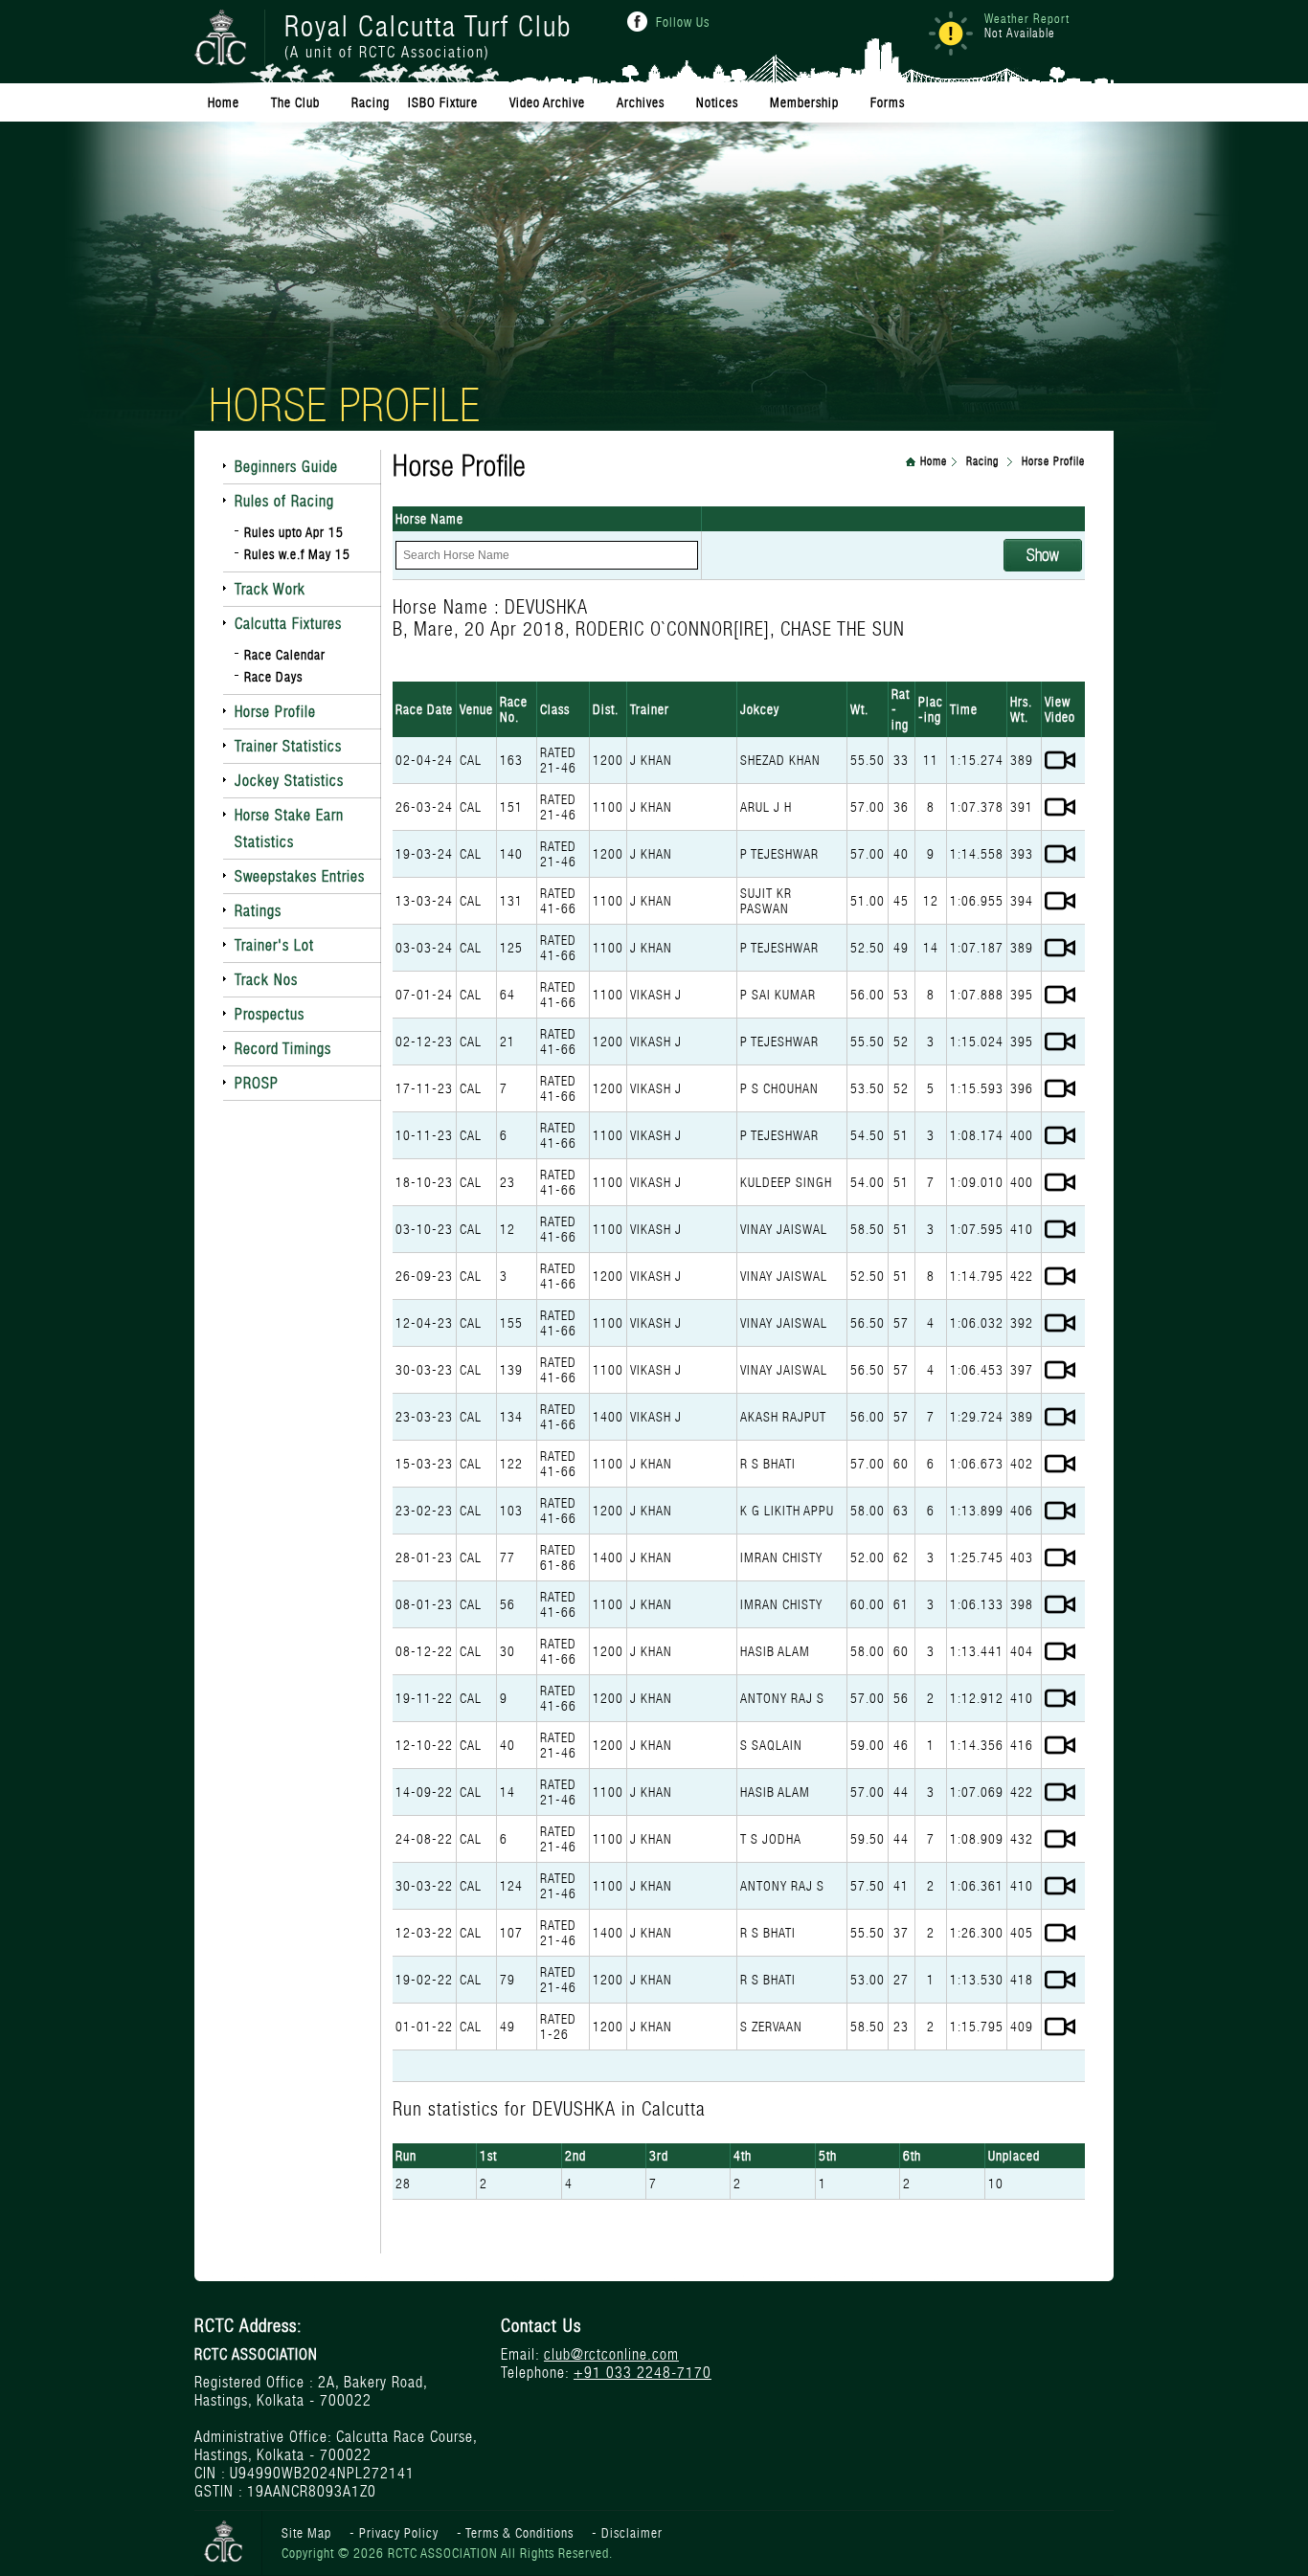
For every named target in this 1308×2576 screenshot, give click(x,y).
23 (507, 1182)
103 (511, 1511)
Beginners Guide (286, 467)
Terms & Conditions (519, 2533)
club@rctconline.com (611, 2354)
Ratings (258, 911)
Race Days (273, 677)
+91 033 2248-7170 (643, 2373)
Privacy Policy (399, 2533)
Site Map (306, 2533)
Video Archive (547, 102)
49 (507, 2027)
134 (511, 1417)
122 (511, 1464)
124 (511, 1886)
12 (507, 1229)
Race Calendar (285, 655)
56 (507, 1604)
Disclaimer (632, 2533)
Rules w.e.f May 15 (297, 554)
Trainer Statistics (288, 746)
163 (511, 760)
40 (507, 1745)
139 (511, 1370)
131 (511, 901)
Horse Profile (275, 712)
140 (511, 854)
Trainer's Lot (274, 945)
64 (507, 995)
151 (511, 807)
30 (507, 1651)
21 (507, 1042)
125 (511, 948)
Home (934, 461)
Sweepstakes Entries (300, 876)
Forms (888, 102)
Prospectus (270, 1014)
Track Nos (266, 980)
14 (507, 1792)
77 (507, 1557)
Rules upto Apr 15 (294, 532)
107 (511, 1933)
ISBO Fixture (443, 102)
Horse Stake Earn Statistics (289, 829)
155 (511, 1323)
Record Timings (283, 1049)
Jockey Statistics (289, 781)
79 (507, 1980)
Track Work (270, 589)
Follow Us (683, 22)
